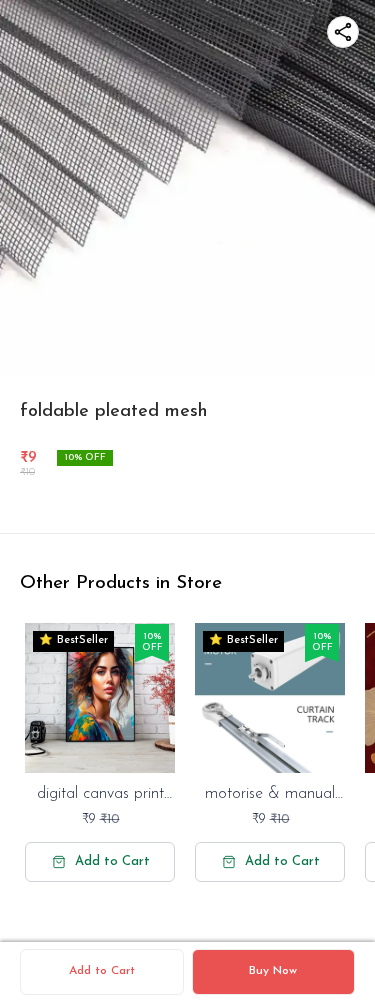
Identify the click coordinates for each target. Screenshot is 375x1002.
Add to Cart (102, 971)
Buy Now (273, 971)
